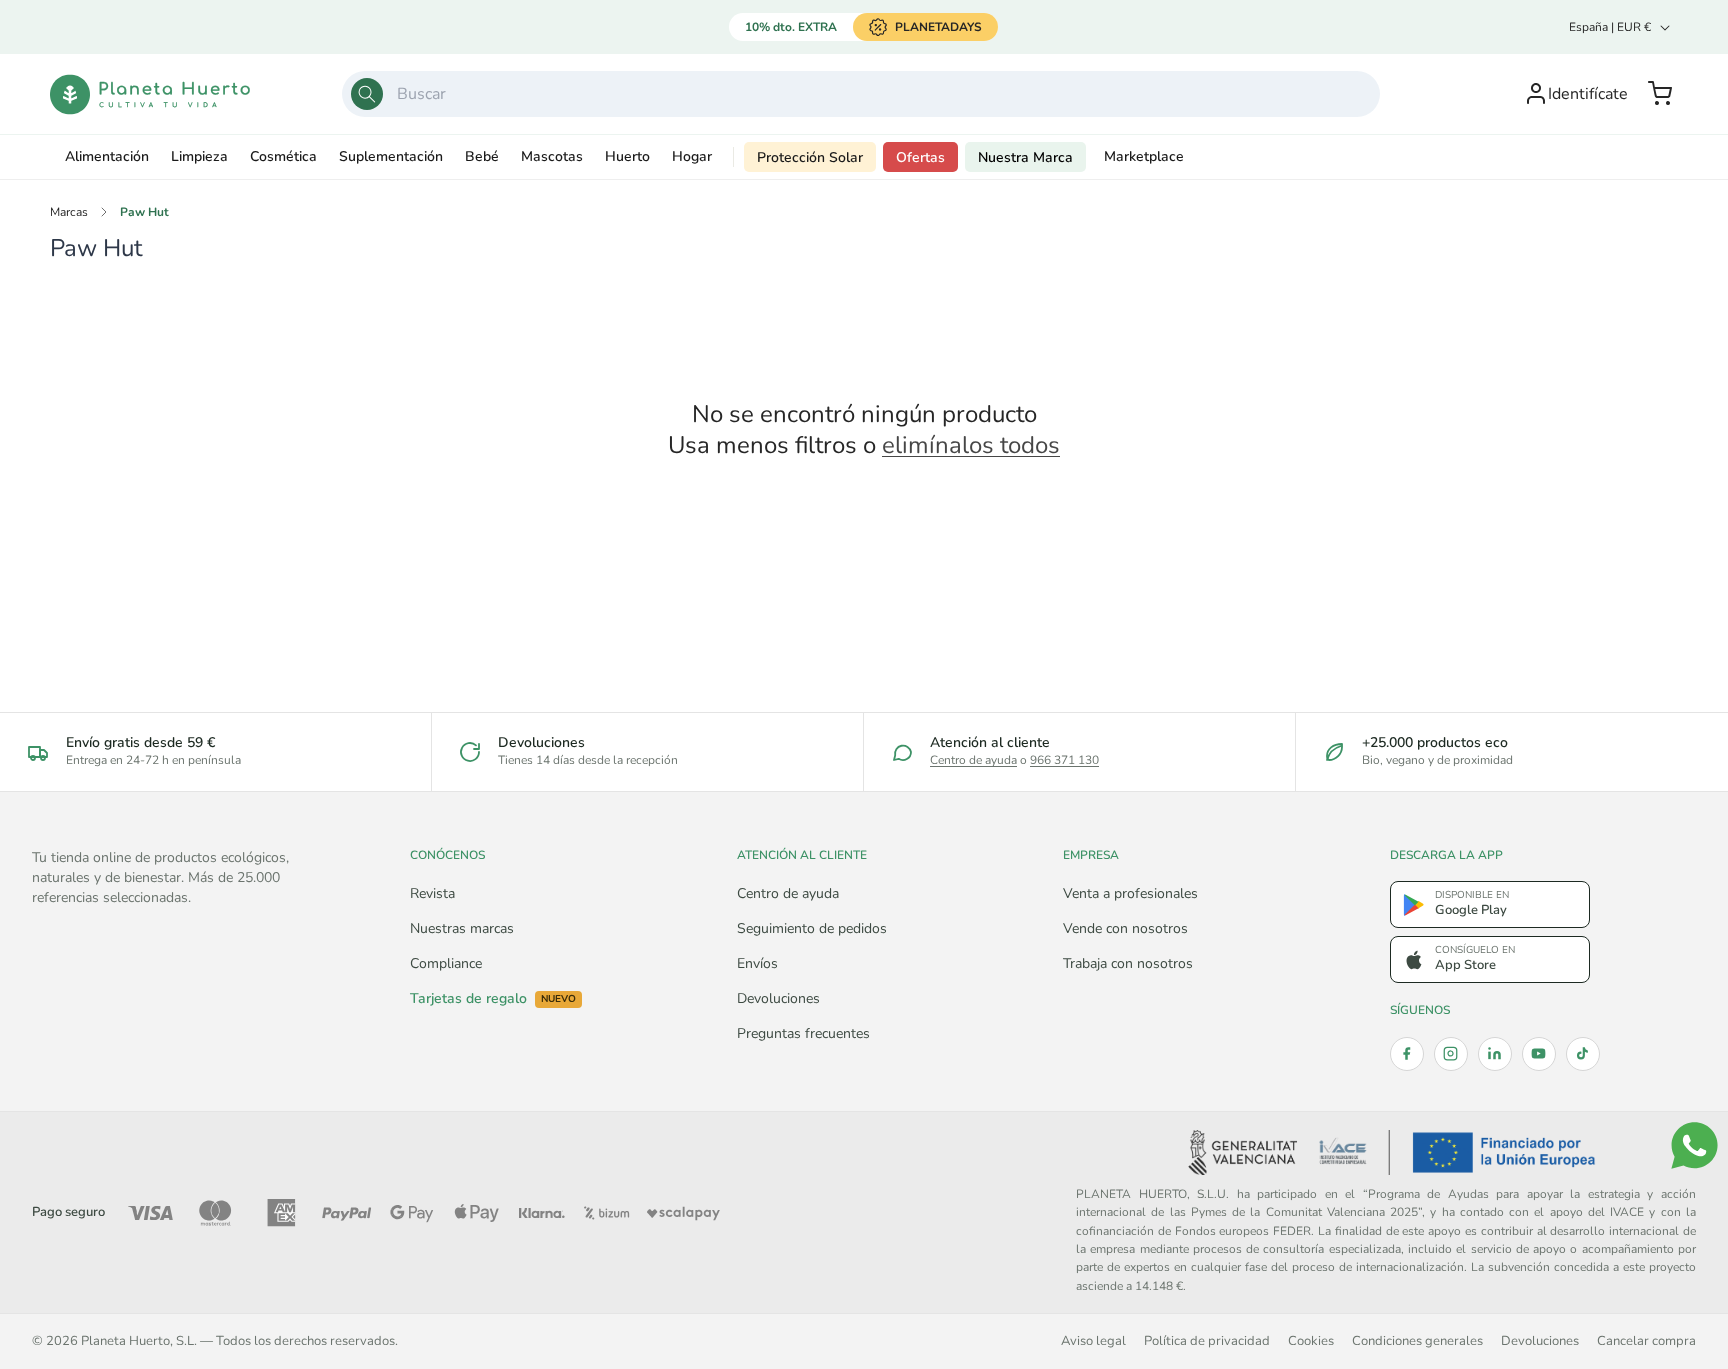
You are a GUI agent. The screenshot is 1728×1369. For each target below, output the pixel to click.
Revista (432, 893)
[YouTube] (1539, 1054)
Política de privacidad (1207, 1340)
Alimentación (107, 156)
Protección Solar (810, 157)
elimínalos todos (971, 445)
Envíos (757, 963)
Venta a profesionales (1130, 893)
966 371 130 (1064, 760)
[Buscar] (367, 94)
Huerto (627, 156)
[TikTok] (1583, 1054)
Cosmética (283, 156)
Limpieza (199, 156)
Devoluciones (778, 998)
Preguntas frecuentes (803, 1033)
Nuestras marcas (462, 928)
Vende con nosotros (1125, 928)
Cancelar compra (1646, 1340)
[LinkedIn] (1495, 1054)
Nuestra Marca (1025, 157)
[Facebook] (1407, 1054)
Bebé (482, 156)
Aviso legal (1093, 1340)
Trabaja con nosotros (1128, 963)
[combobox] (861, 94)
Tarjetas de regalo (493, 999)
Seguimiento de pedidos (812, 928)
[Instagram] (1451, 1054)
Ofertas (920, 157)
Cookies (1311, 1340)
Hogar (692, 156)
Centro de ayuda (973, 760)
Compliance (446, 963)
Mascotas (552, 156)
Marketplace (1144, 156)
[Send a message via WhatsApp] (1694, 1145)
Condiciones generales (1417, 1340)
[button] (1660, 94)
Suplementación (391, 156)
